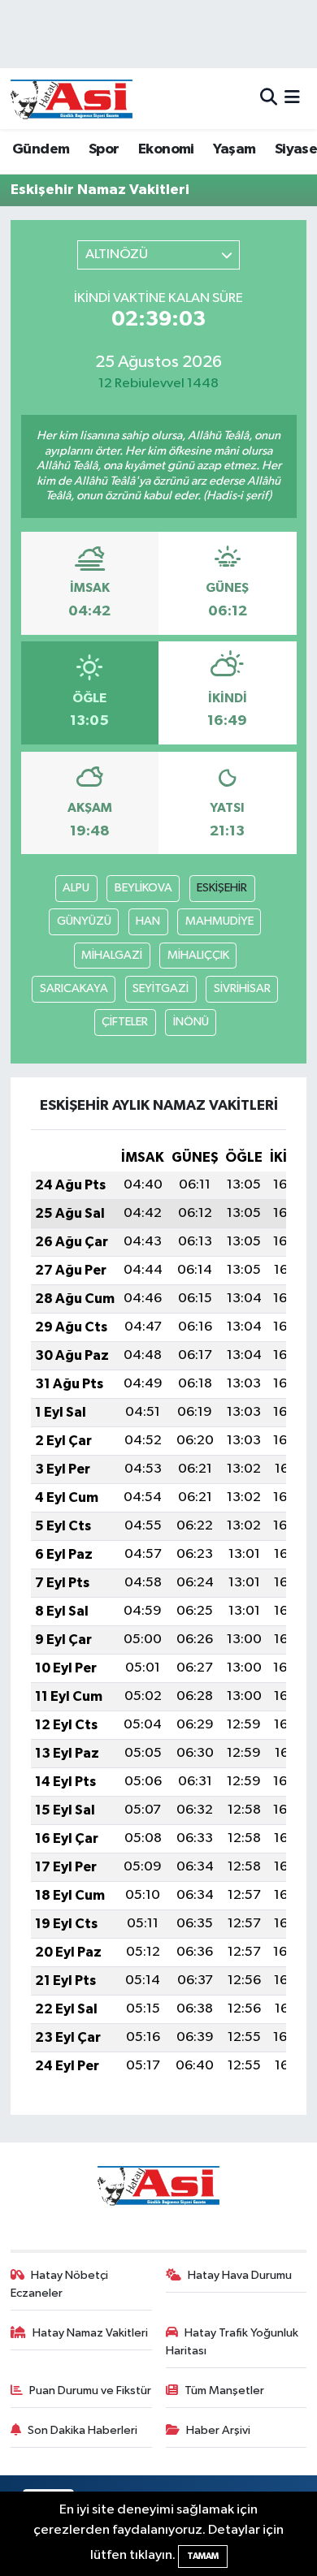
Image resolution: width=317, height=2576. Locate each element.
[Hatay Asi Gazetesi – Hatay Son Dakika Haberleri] (72, 99)
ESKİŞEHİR (222, 888)
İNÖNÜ (191, 1022)
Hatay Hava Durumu (240, 2275)
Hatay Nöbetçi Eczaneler (60, 2284)
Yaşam (234, 149)
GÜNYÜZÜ (84, 921)
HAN (148, 921)
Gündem (41, 149)
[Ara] (269, 99)
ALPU (76, 888)
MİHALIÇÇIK (198, 955)
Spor (104, 149)
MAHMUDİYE (219, 921)
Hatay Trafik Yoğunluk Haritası (232, 2342)
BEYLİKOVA (143, 888)
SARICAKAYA (74, 988)
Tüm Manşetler (224, 2390)
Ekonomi (166, 149)
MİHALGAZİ (112, 955)
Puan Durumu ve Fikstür (90, 2390)
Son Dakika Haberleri (83, 2430)
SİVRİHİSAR (242, 988)
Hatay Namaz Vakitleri (90, 2333)
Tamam (203, 2556)
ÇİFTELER (125, 1022)
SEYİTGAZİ (161, 988)
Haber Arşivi (218, 2430)
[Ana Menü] (292, 99)
